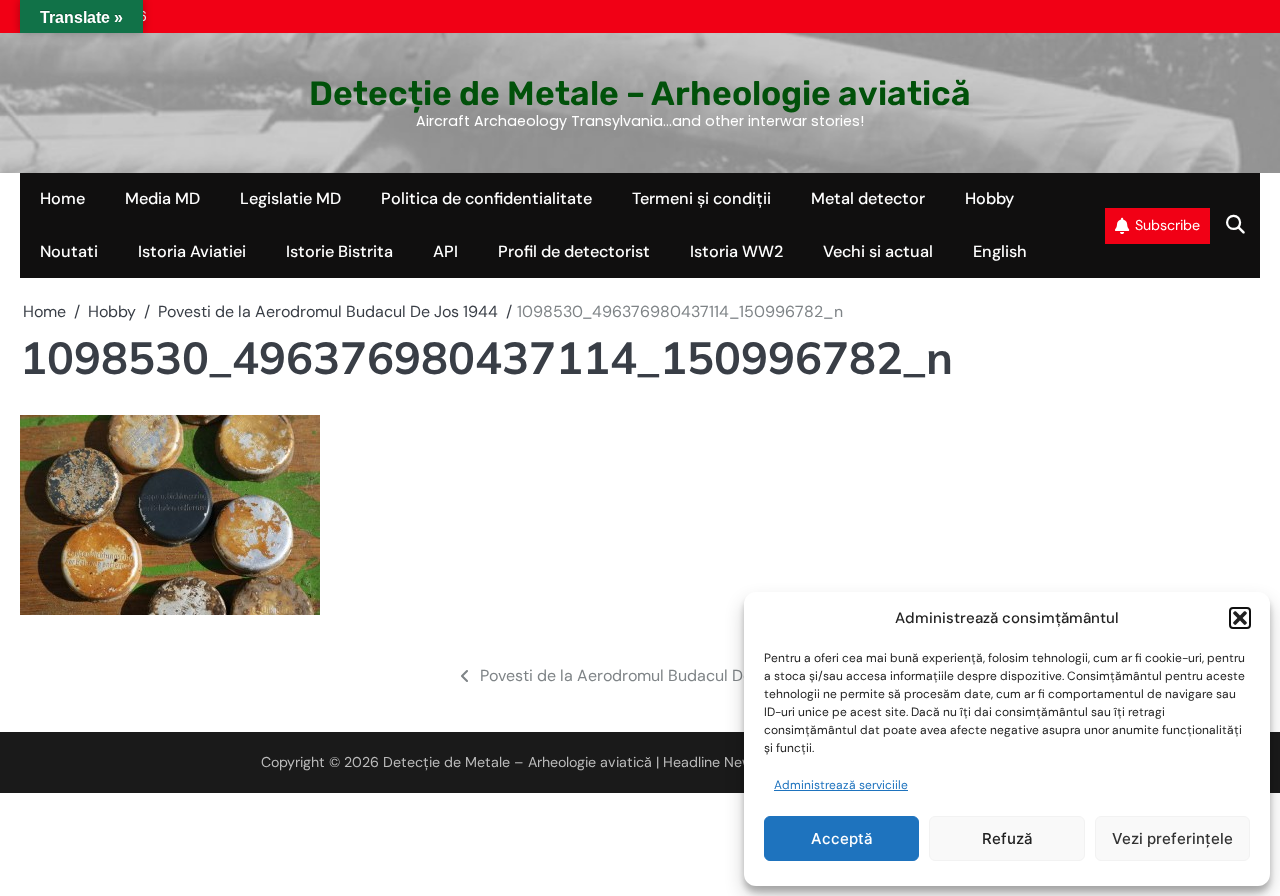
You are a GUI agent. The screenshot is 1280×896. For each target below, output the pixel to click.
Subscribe (1167, 225)
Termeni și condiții (701, 198)
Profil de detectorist (574, 251)
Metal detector (868, 198)
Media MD (162, 198)
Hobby (989, 198)
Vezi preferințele (1172, 838)
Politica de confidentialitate (486, 198)
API (445, 251)
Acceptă (842, 838)
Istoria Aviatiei (192, 251)
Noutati (69, 251)
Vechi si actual (878, 251)
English (1000, 251)
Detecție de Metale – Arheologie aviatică (640, 93)
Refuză (1007, 838)
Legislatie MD (290, 198)
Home (62, 198)
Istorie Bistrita (339, 251)
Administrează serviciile (841, 785)
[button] (1240, 618)
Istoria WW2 (736, 251)
